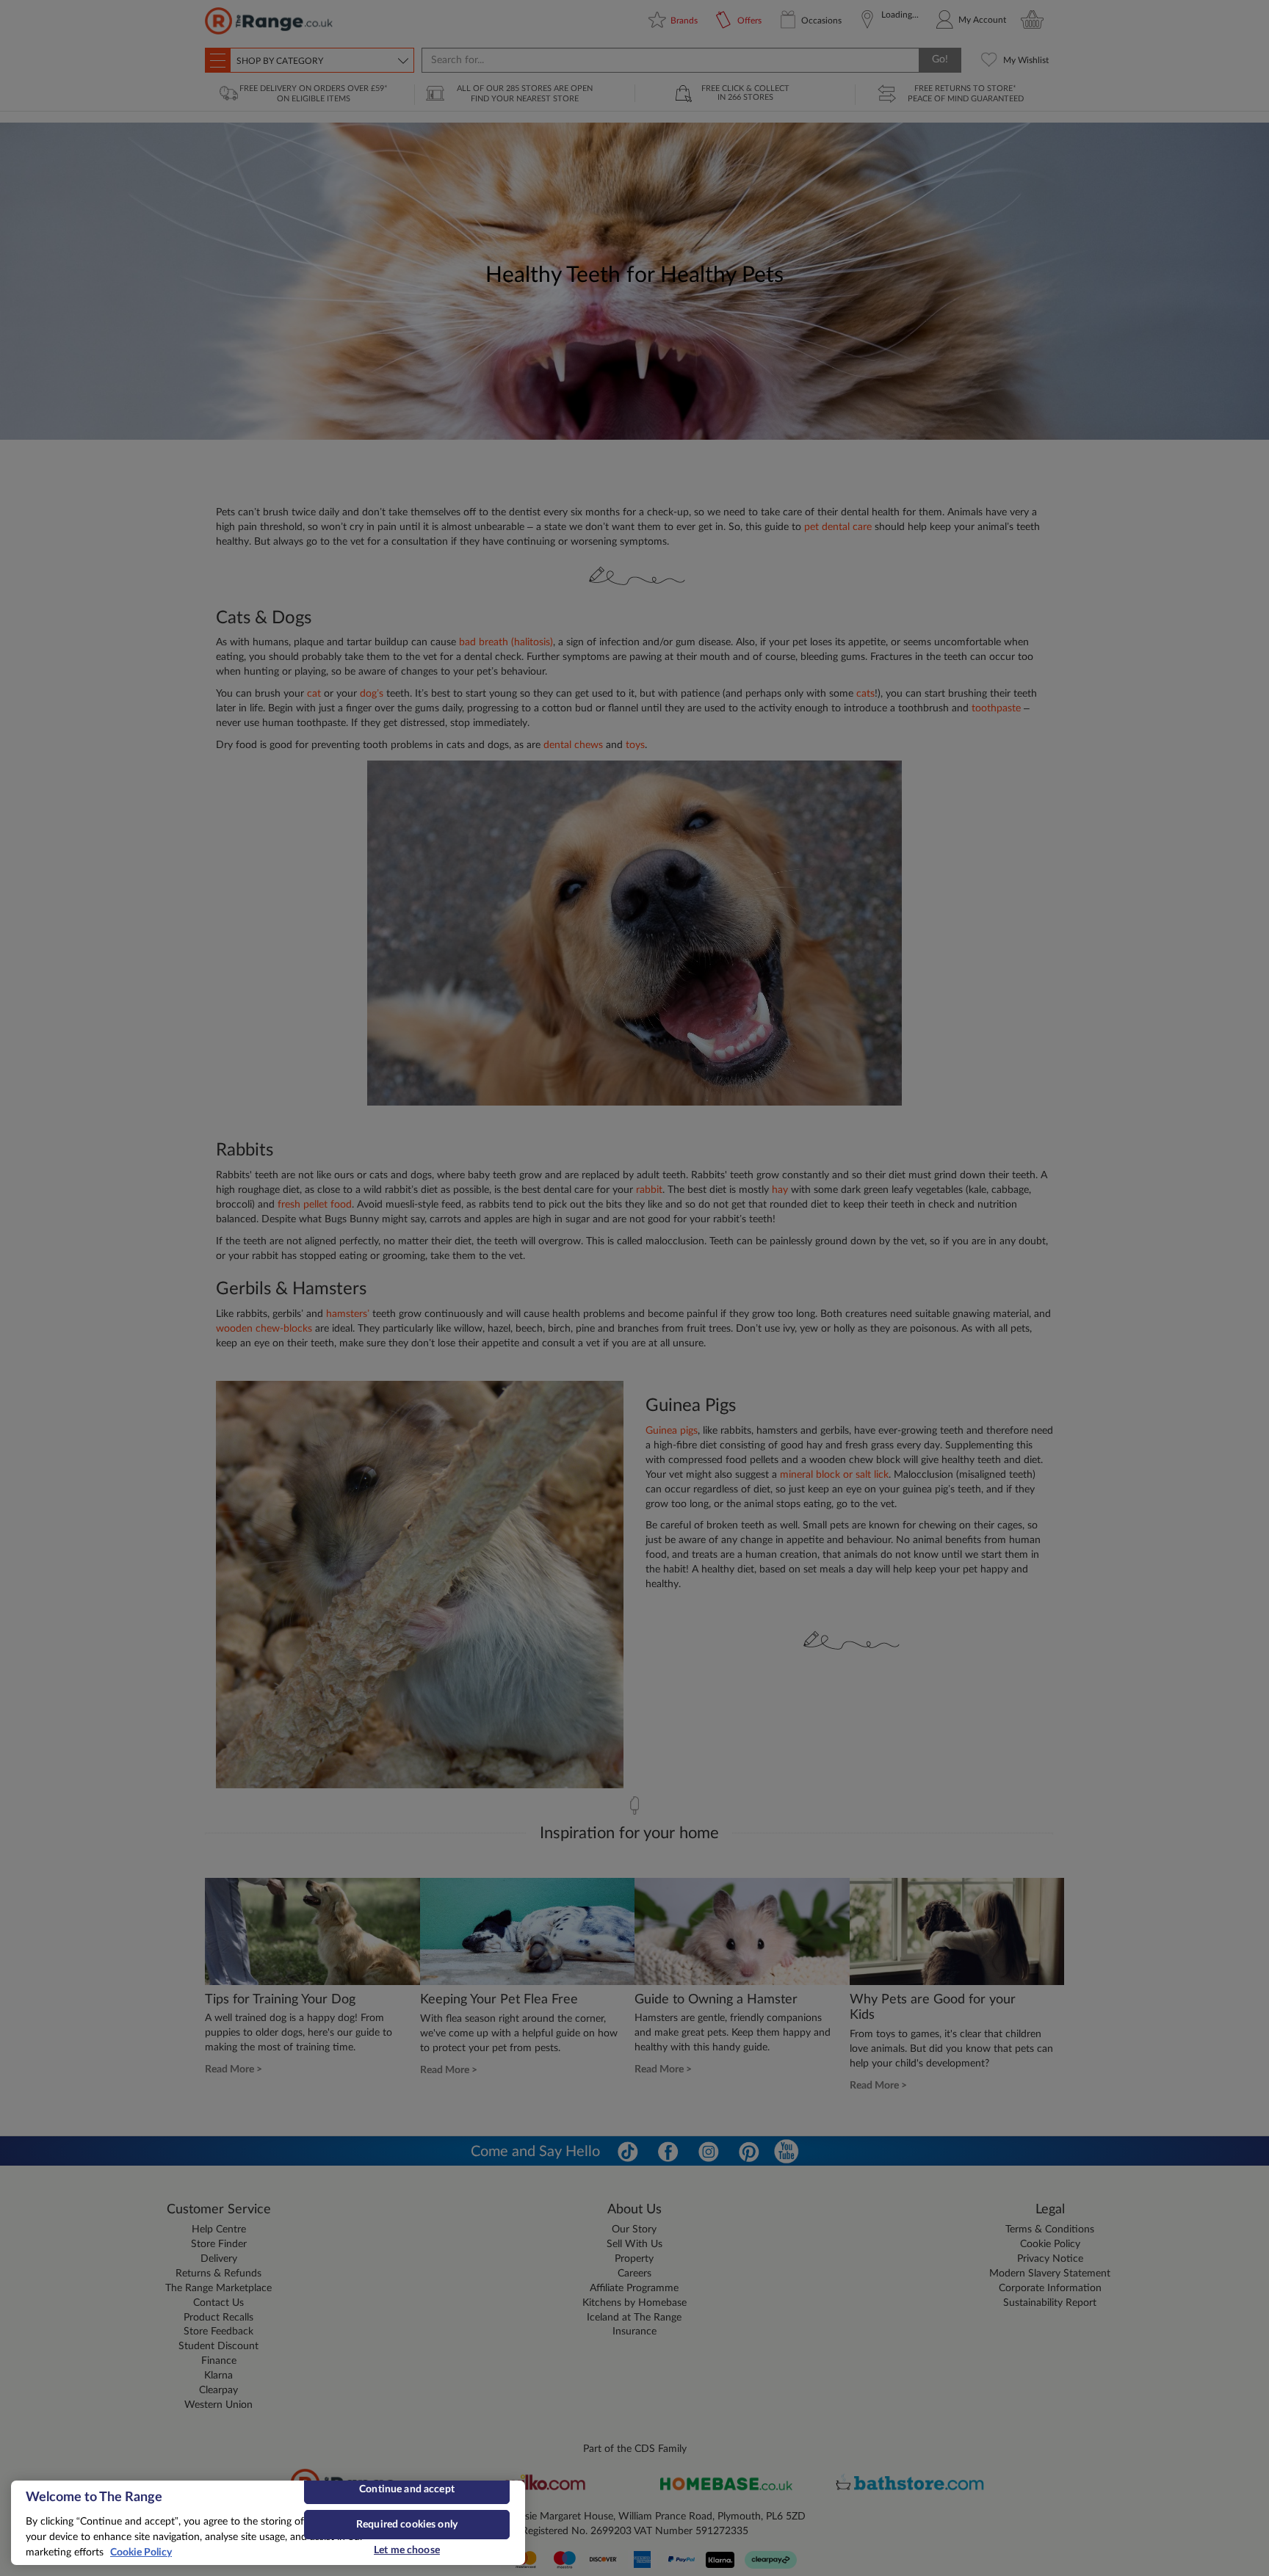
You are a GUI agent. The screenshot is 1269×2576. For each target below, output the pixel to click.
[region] (268, 2523)
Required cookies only (407, 2525)
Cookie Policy (141, 2553)
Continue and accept (407, 2489)
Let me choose (407, 2550)
